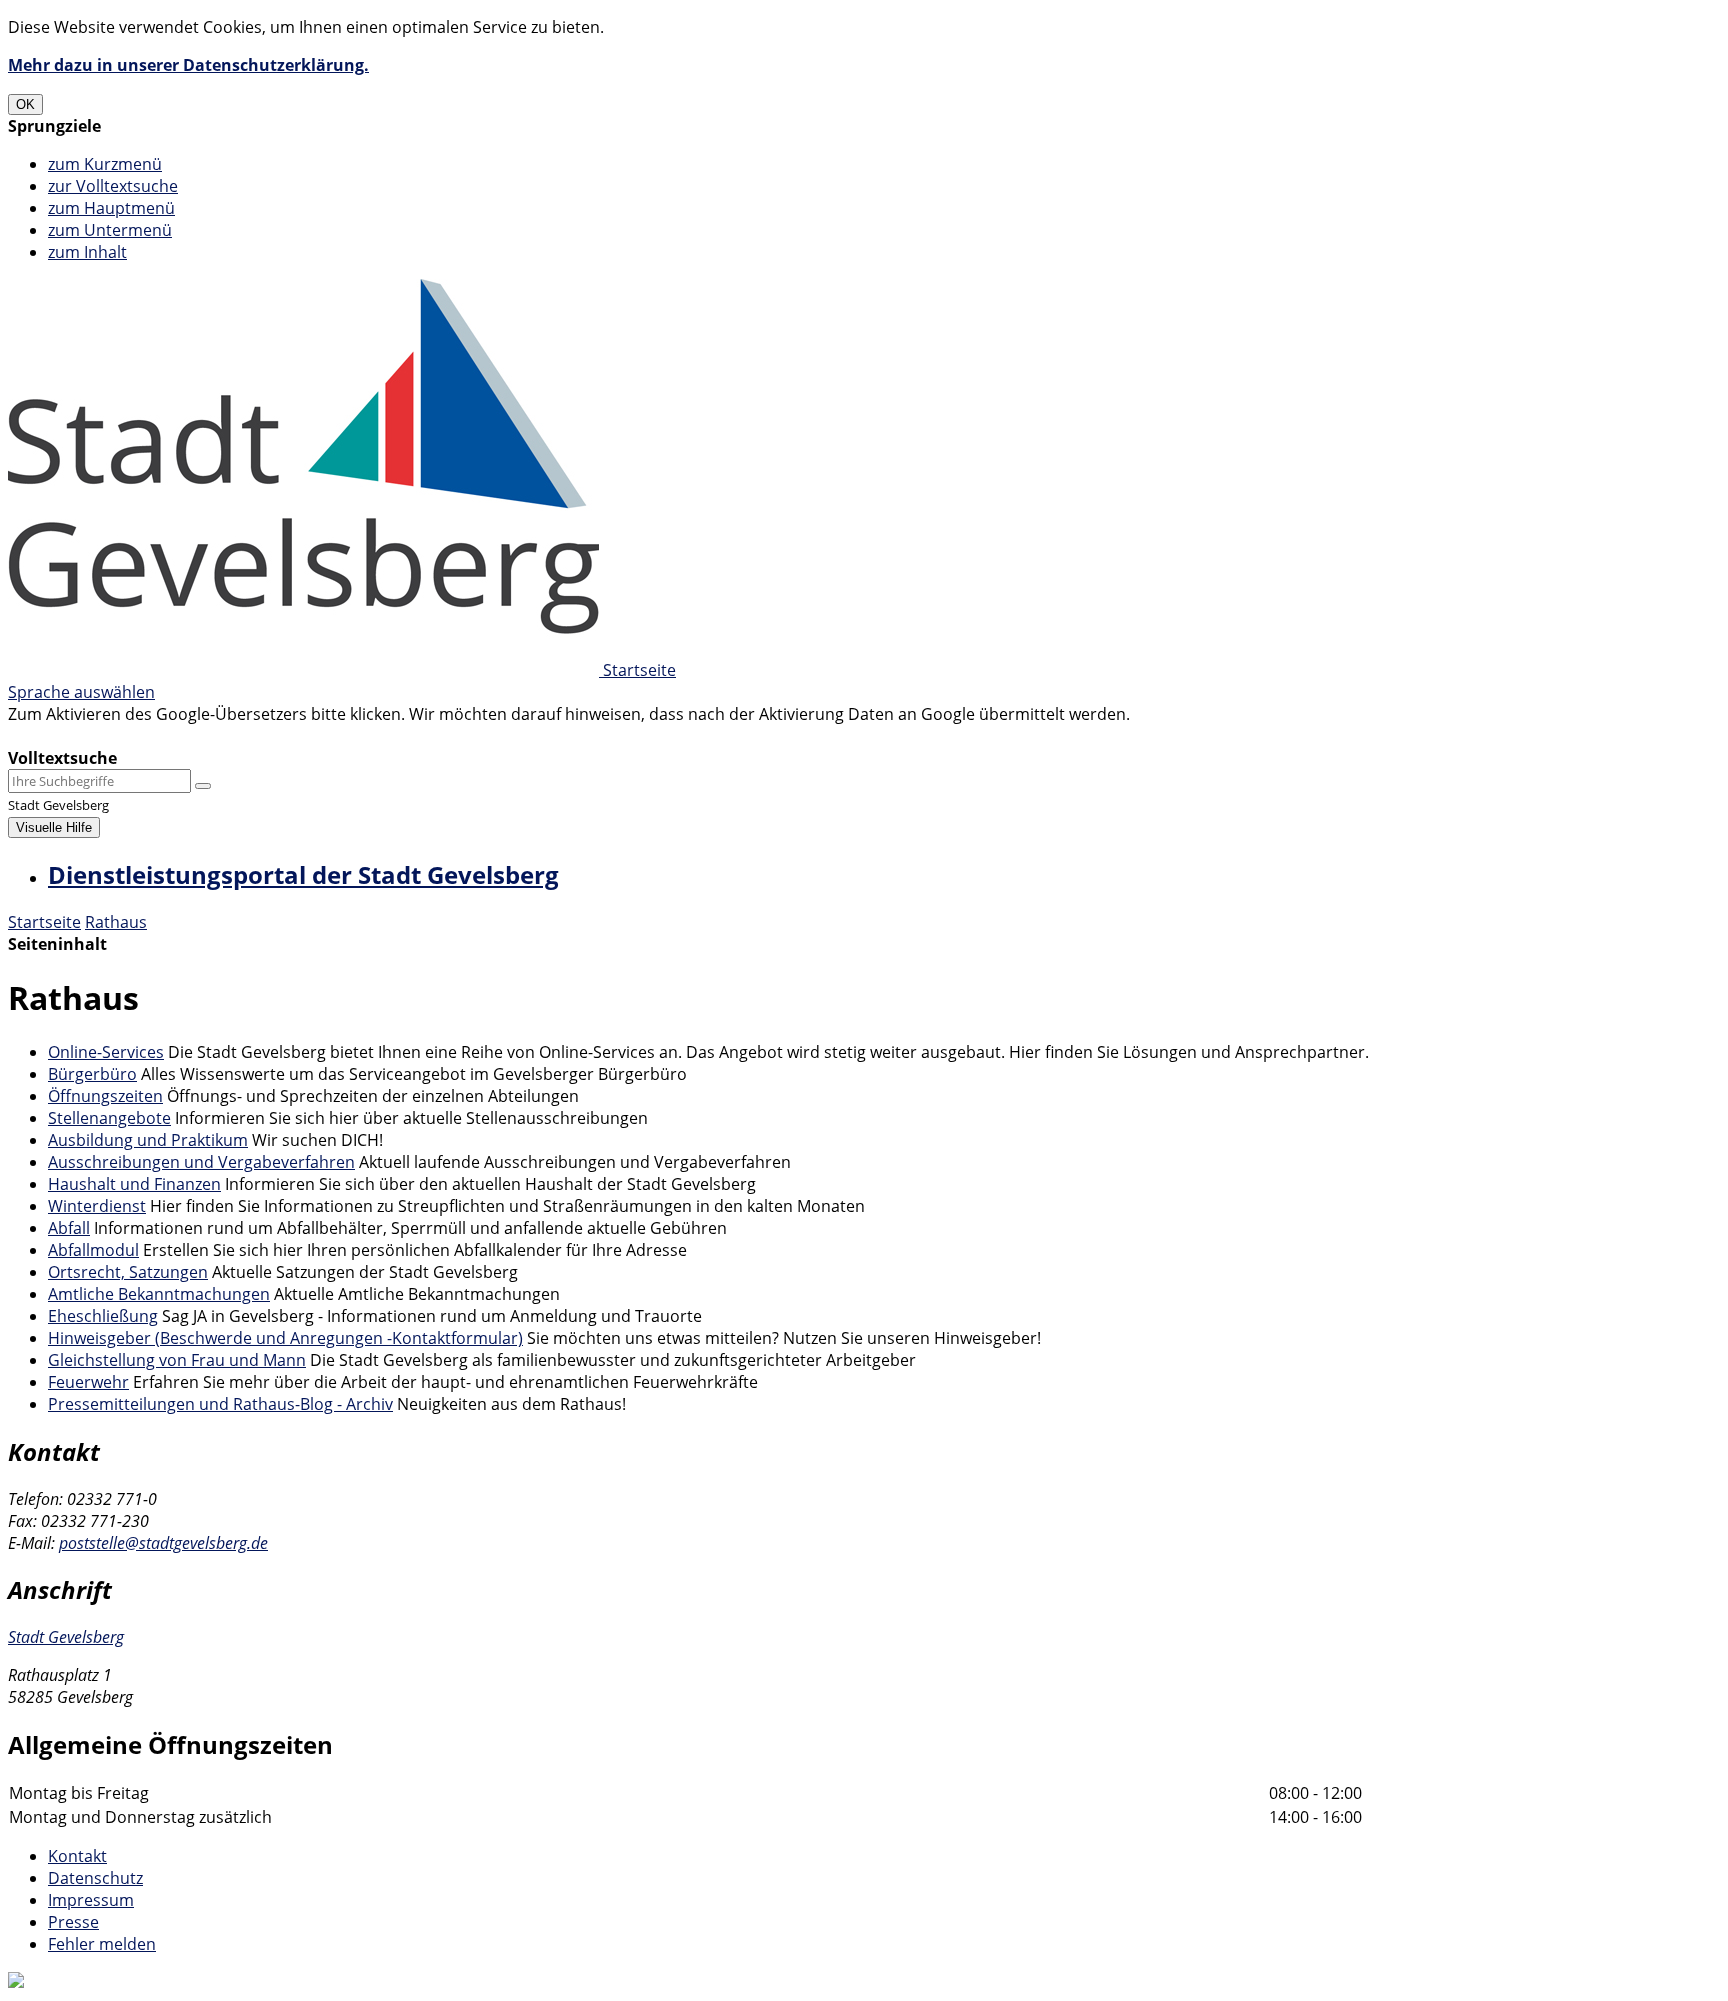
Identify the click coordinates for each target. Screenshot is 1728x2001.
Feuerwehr (88, 1382)
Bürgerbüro (92, 1074)
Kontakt (77, 1856)
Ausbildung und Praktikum (148, 1140)
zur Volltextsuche (113, 186)
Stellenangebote (109, 1118)
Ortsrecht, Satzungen (128, 1272)
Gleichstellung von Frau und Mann (177, 1360)
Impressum (91, 1900)
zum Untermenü (110, 230)
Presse (73, 1922)
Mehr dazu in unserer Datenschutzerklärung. (188, 65)
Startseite (44, 922)
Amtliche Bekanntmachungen (159, 1294)
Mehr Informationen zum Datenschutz (152, 736)
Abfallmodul (93, 1250)
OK (25, 104)
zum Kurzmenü (105, 164)
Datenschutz (95, 1878)
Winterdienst (97, 1206)
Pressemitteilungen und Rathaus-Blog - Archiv (220, 1404)
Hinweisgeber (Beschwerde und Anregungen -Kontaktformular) (285, 1338)
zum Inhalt (87, 252)
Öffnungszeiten (105, 1096)
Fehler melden (102, 1944)
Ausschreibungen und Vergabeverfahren (201, 1162)
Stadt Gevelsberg (66, 1637)
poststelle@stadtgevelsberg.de (163, 1543)
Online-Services (106, 1052)
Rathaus (116, 922)
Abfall (69, 1228)
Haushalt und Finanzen (134, 1184)
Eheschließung (103, 1316)
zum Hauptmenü (111, 208)
